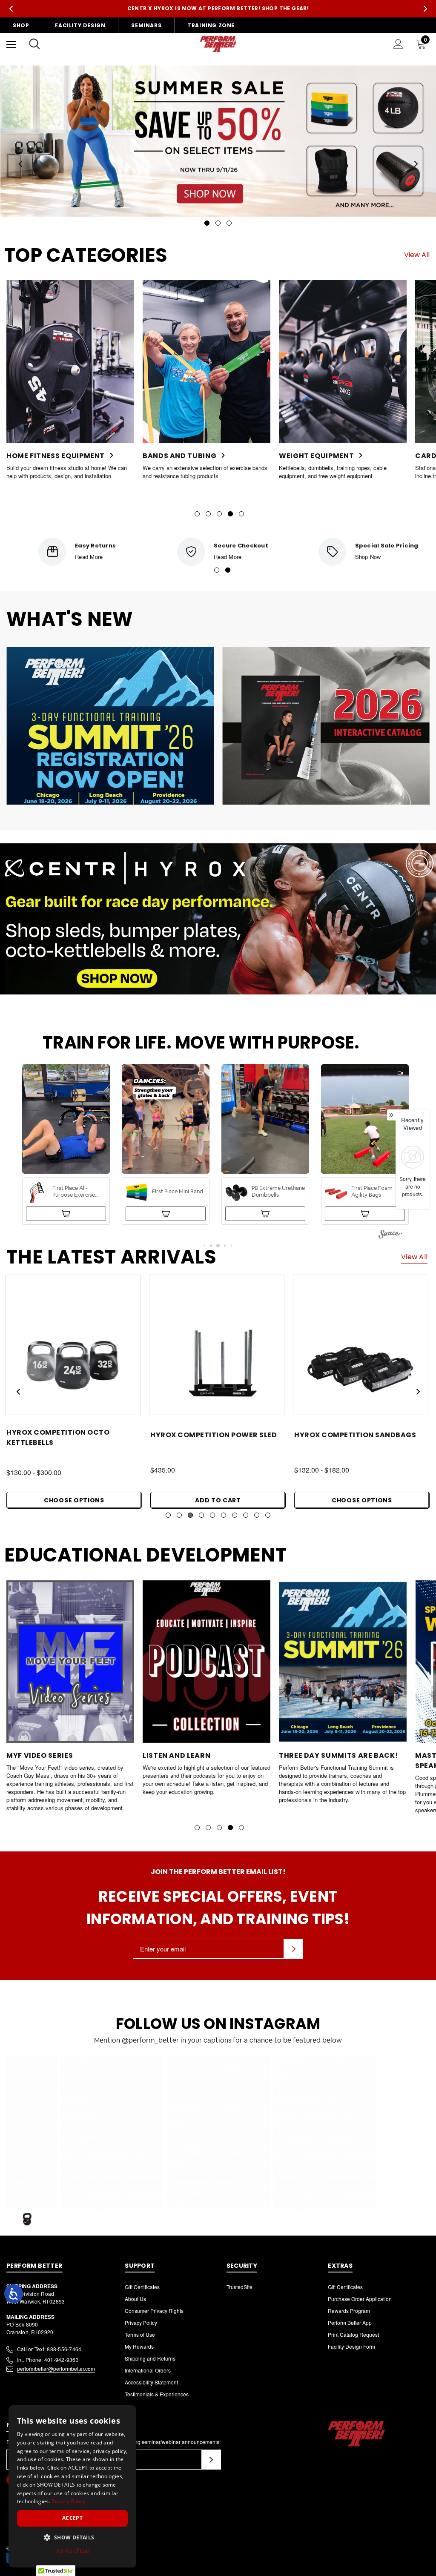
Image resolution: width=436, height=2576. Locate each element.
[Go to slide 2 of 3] (218, 223)
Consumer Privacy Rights (154, 2311)
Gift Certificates (142, 2287)
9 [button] (257, 1515)
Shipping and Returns (150, 2358)
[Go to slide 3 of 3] (229, 223)
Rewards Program (349, 2311)
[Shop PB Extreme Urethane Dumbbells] (66, 1214)
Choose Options (74, 1500)
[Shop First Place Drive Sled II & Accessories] (365, 1214)
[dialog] (72, 2486)
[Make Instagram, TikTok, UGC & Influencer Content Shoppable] (390, 1235)
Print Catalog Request (353, 2334)
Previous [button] (11, 9)
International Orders (148, 2370)
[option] (70, 380)
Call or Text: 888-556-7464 (49, 2349)
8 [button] (246, 1515)
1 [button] (197, 514)
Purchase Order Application (360, 2299)
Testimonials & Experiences (157, 2394)
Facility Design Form (351, 2346)
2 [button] (208, 514)
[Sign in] (398, 44)
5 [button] (241, 514)
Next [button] (425, 9)
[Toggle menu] (11, 44)
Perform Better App (350, 2322)
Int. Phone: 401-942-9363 (48, 2360)
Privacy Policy (141, 2322)
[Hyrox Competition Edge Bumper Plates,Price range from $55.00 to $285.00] (361, 1361)
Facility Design (80, 25)
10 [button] (268, 1515)
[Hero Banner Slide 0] (218, 141)
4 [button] (230, 514)
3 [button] (219, 514)
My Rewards (139, 2346)
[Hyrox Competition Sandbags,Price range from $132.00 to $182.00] (73, 1361)
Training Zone (211, 25)
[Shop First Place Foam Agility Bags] (166, 1214)
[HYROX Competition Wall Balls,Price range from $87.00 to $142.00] (217, 1361)
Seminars (146, 25)
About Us (135, 2299)
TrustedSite (240, 2287)
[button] (66, 1145)
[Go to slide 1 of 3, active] (207, 223)
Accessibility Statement (151, 2382)
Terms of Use (140, 2334)
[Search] (34, 44)
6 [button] (224, 1515)
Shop (21, 25)
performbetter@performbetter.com (56, 2368)
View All (417, 255)
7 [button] (235, 1515)
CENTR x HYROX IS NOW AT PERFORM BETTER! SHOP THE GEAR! (218, 8)
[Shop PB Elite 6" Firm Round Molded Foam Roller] (265, 1214)
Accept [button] (72, 2518)
